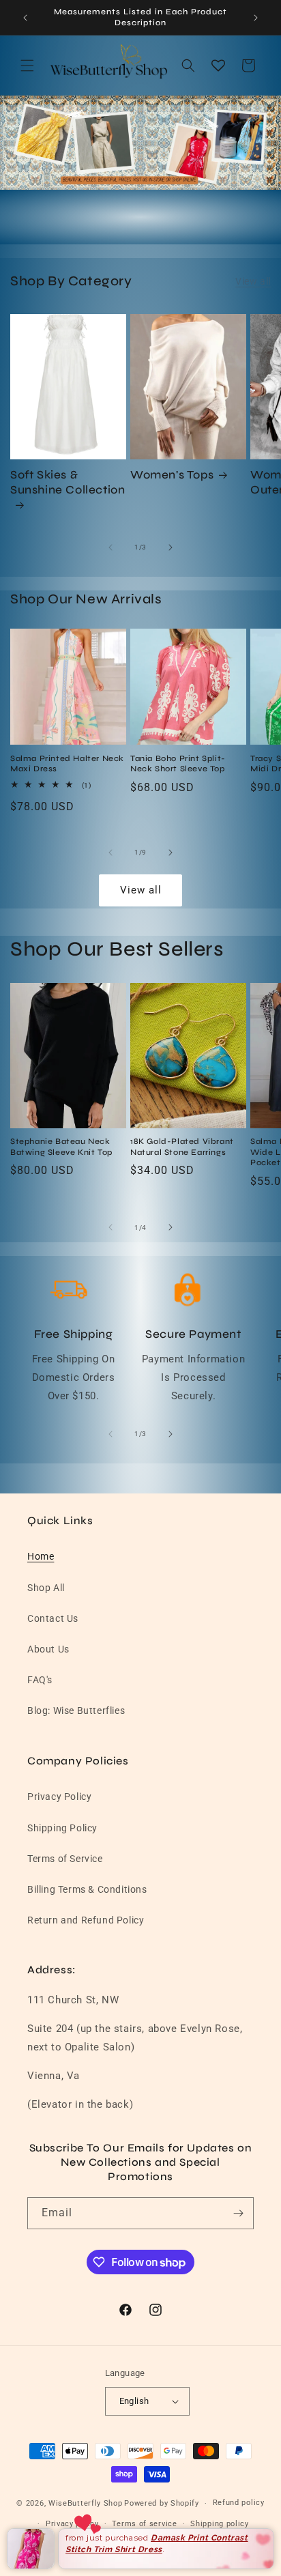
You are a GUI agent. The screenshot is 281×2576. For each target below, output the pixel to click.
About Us (48, 1649)
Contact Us (53, 1618)
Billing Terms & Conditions (87, 1889)
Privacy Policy (59, 1797)
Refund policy (239, 2503)
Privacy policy (72, 2524)
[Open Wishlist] (218, 66)
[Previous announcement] (25, 18)
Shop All (46, 1588)
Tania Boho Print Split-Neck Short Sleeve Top (178, 764)
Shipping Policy (62, 1828)
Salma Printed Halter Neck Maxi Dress (67, 764)
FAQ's (40, 1680)
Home (41, 1556)
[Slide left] (110, 547)
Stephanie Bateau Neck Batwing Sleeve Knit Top (61, 1147)
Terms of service (144, 2524)
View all (253, 281)
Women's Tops (172, 475)
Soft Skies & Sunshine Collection (68, 482)
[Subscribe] (238, 2213)
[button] (27, 66)
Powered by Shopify (162, 2503)
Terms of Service (65, 1859)
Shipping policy (220, 2524)
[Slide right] (171, 547)
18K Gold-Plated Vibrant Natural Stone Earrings (182, 1147)
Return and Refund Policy (86, 1920)
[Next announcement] (256, 18)
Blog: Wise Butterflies (76, 1711)
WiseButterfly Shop (86, 2503)
